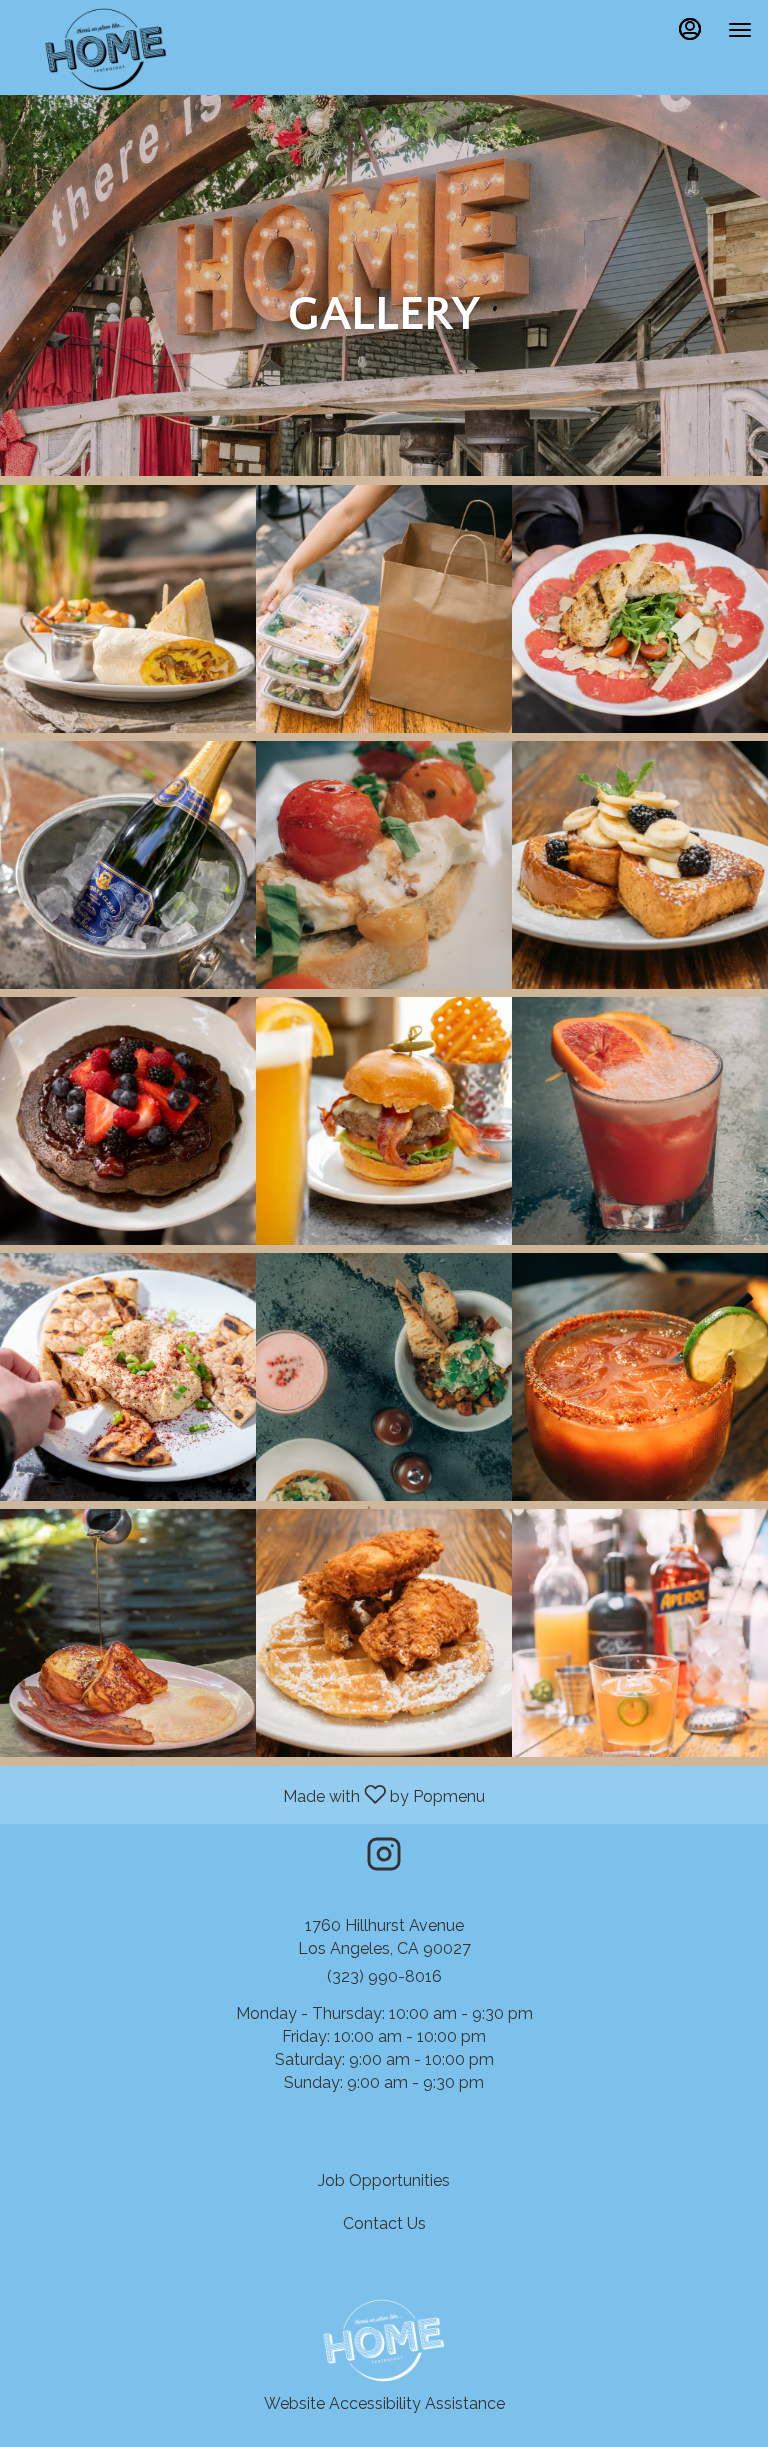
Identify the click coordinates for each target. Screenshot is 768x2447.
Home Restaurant (384, 2341)
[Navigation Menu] (740, 30)
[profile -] (690, 29)
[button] (128, 609)
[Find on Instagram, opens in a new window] (384, 1859)
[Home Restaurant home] (106, 50)
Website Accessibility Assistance (384, 2403)
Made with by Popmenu (250, 1793)
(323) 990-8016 (384, 1976)
